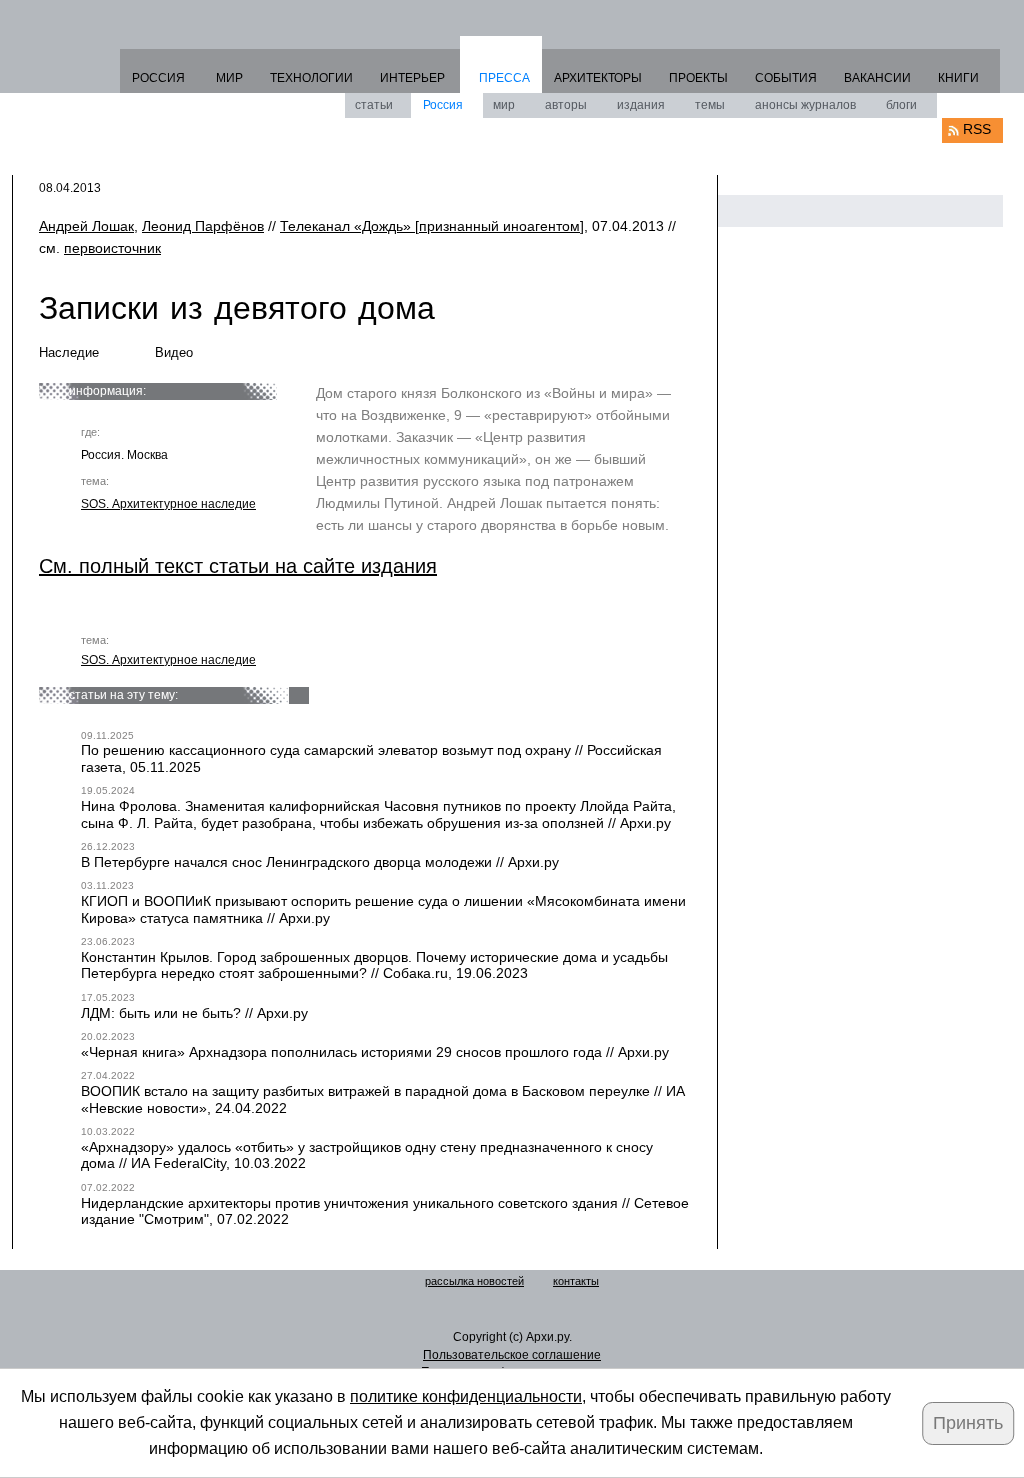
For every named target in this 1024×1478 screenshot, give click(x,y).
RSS (977, 129)
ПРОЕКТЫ (698, 78)
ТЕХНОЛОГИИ (311, 78)
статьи (374, 105)
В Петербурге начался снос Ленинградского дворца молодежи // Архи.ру (320, 862)
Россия (443, 105)
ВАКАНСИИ (877, 78)
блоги (901, 105)
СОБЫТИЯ (786, 78)
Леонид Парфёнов (203, 226)
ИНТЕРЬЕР (412, 78)
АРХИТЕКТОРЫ (598, 78)
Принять (968, 1423)
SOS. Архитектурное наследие (168, 504)
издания (641, 105)
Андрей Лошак (86, 226)
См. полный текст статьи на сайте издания (238, 566)
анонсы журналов (805, 105)
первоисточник (112, 248)
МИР (229, 78)
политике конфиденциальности (466, 1396)
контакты (576, 1281)
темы (710, 105)
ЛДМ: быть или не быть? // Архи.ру (194, 1013)
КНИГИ (958, 78)
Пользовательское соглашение (512, 1355)
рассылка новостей (474, 1281)
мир (504, 105)
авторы (566, 105)
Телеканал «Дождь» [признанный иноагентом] (432, 226)
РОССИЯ (158, 78)
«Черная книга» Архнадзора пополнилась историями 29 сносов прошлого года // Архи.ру (375, 1052)
